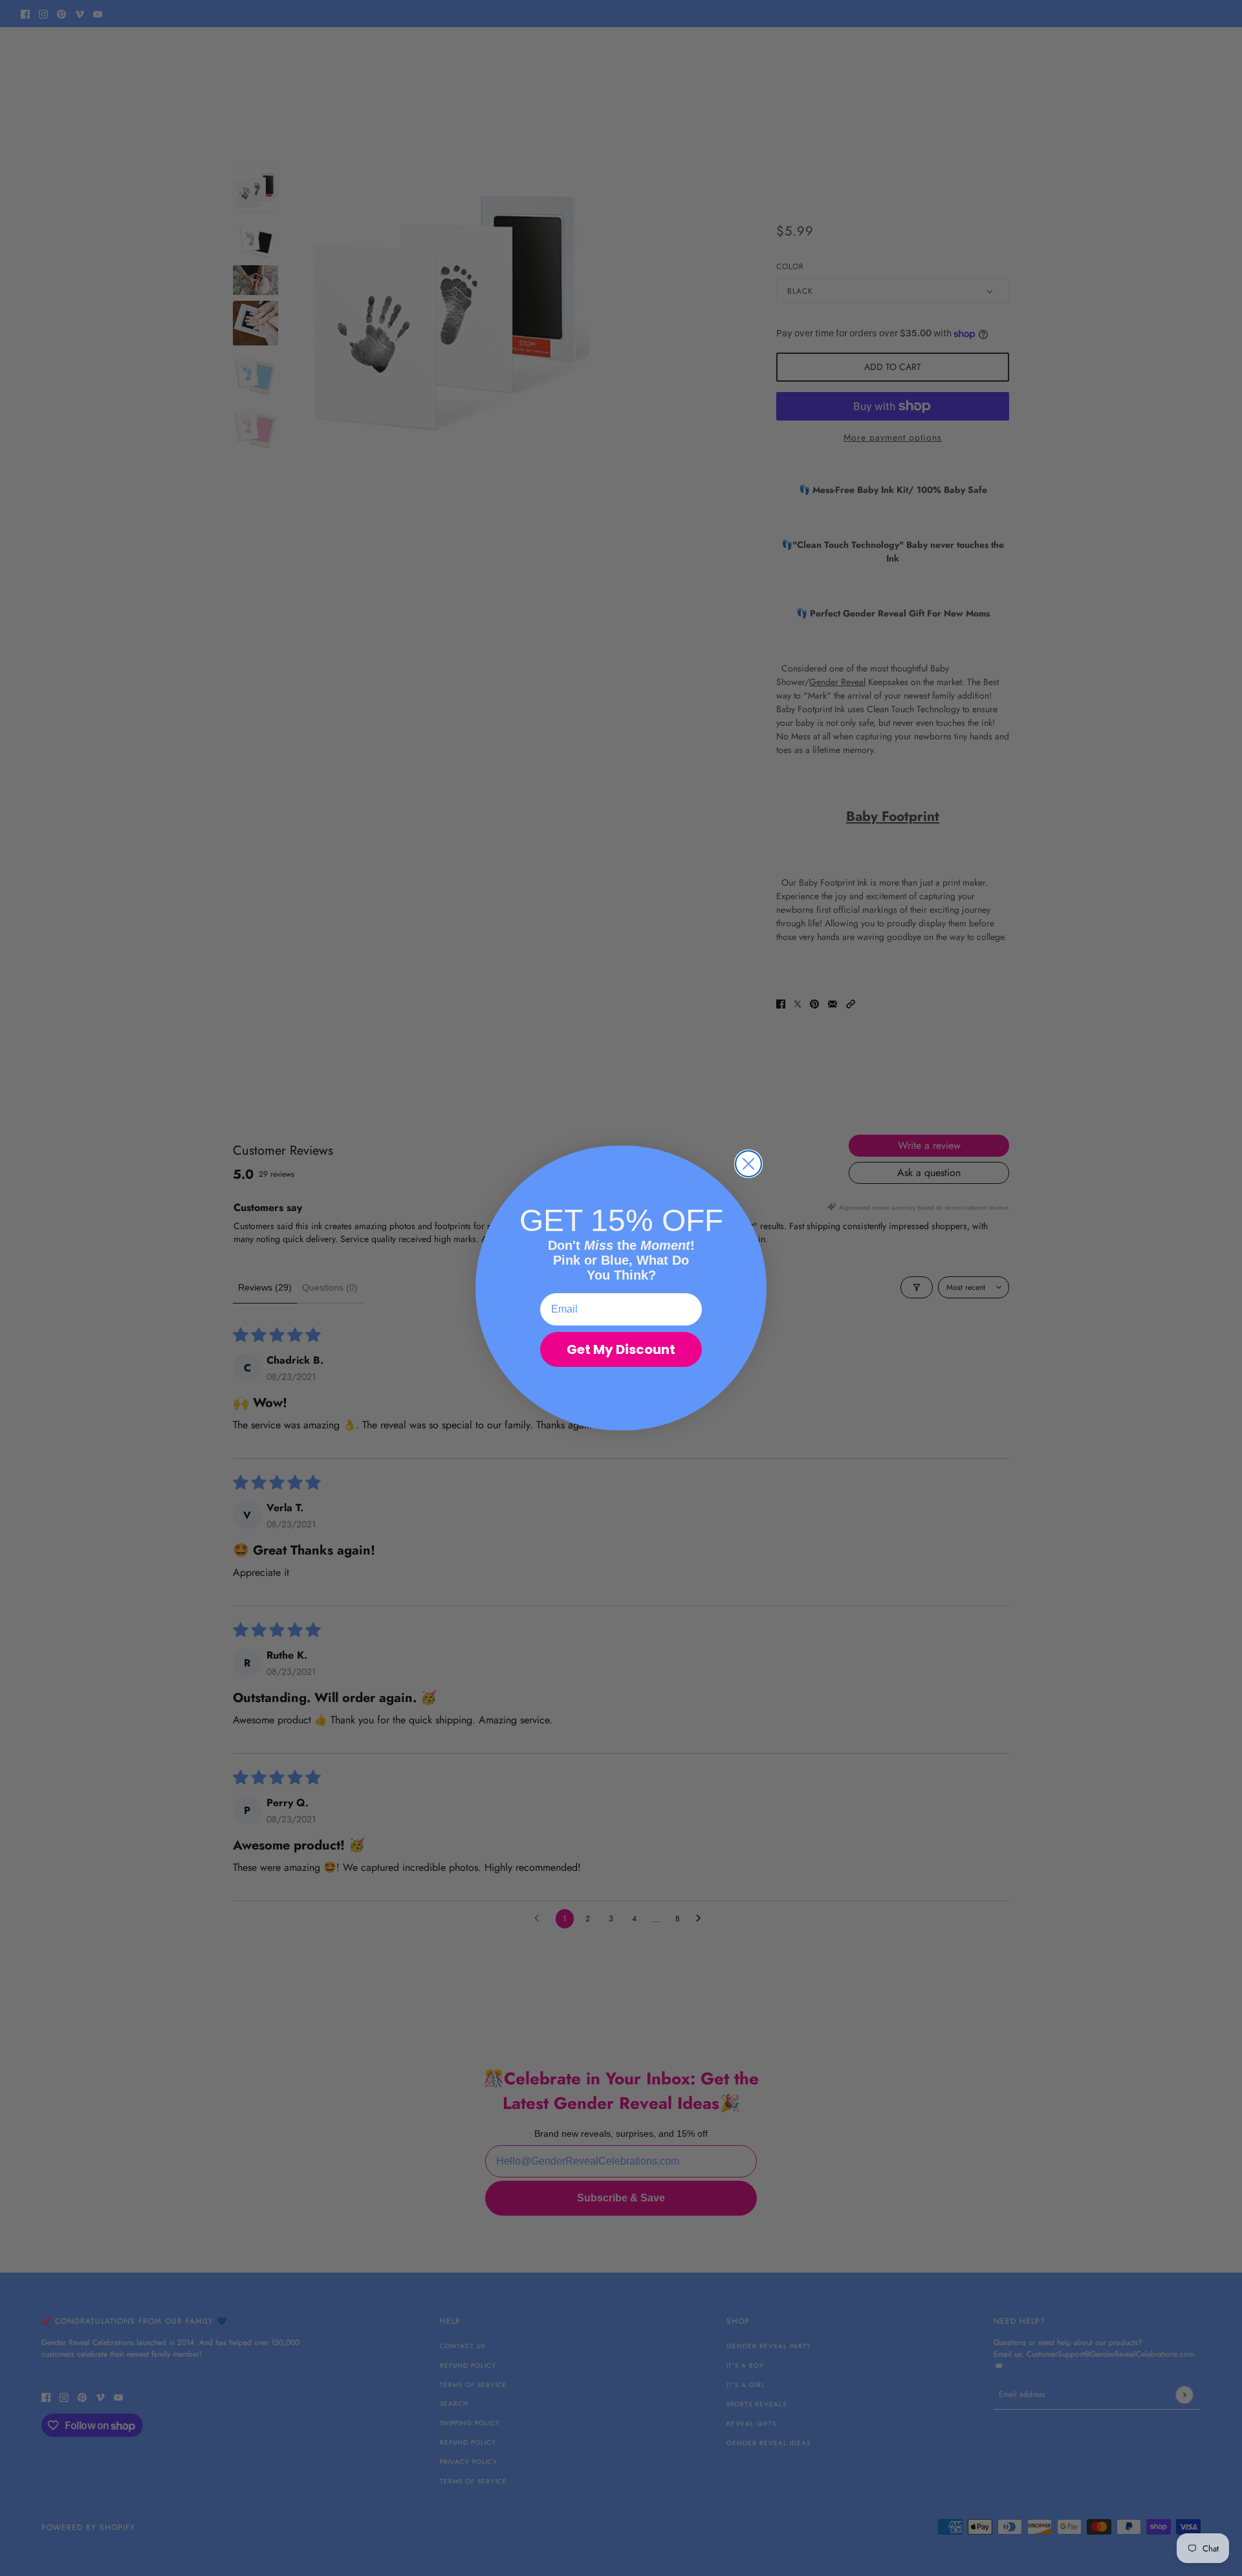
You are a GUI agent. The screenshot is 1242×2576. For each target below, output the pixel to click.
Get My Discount (621, 1349)
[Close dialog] (748, 1164)
